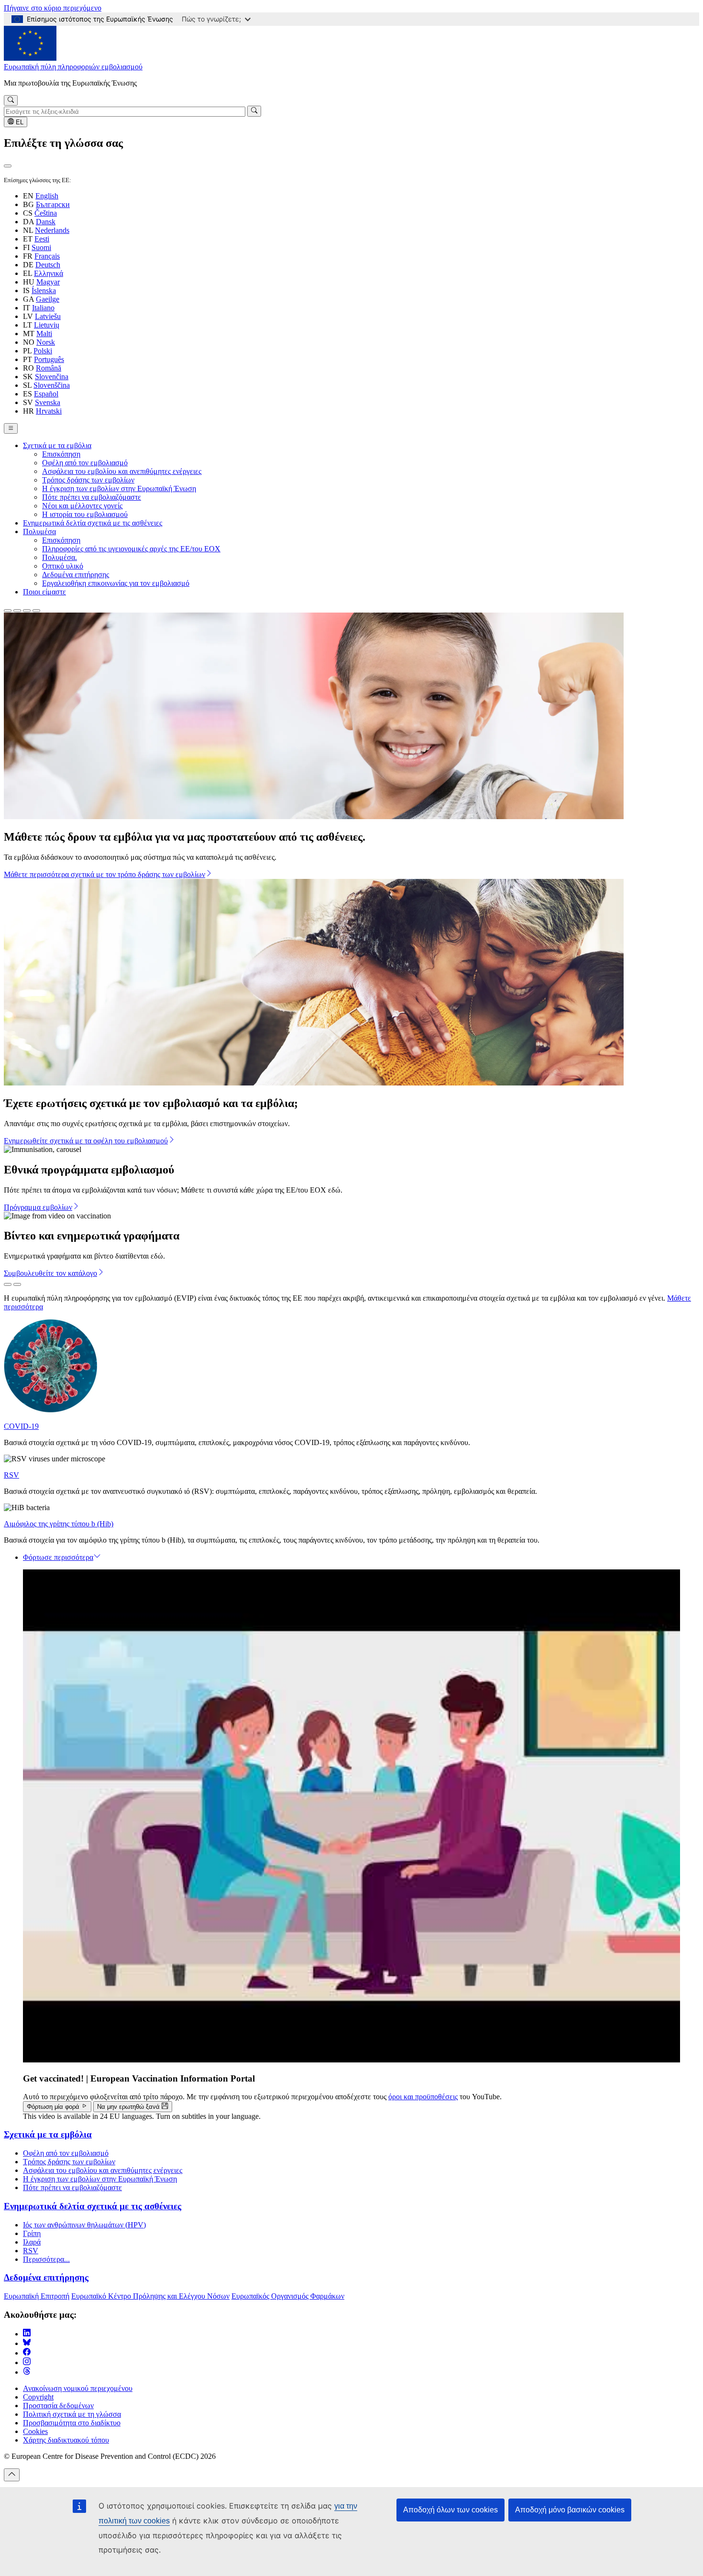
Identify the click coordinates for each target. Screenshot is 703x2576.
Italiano (43, 308)
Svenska (48, 402)
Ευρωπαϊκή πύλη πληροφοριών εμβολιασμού (73, 67)
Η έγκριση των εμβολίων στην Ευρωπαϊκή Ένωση (119, 488)
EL (19, 122)
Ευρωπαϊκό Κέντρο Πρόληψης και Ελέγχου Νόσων (150, 2296)
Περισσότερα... (46, 2259)
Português (49, 359)
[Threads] (27, 2372)
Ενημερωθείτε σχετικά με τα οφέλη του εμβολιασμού (86, 1141)
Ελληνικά (49, 273)
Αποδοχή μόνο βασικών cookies (570, 2510)
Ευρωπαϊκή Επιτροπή (37, 2296)
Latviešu (48, 316)
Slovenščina (52, 385)
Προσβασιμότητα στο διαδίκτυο (72, 2423)
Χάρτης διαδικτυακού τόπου (66, 2440)
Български (53, 204)
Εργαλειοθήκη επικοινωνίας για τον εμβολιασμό (116, 583)
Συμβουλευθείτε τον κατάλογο (50, 1273)
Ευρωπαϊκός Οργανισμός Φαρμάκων (288, 2296)
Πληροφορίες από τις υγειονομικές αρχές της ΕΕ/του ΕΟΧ (131, 549)
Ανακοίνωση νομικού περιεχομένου (78, 2388)
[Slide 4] (36, 611)
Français (47, 256)
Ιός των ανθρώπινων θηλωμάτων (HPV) (84, 2225)
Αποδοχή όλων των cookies (450, 2510)
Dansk (46, 222)
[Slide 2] (17, 611)
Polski (43, 351)
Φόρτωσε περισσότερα (58, 1557)
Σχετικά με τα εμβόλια (57, 445)
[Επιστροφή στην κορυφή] (12, 2475)
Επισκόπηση (61, 454)
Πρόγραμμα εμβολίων (38, 1207)
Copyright (38, 2397)
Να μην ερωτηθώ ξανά (129, 2107)
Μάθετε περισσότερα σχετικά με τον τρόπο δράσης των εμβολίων (104, 874)
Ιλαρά (32, 2242)
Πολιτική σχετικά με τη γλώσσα (72, 2414)
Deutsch (48, 265)
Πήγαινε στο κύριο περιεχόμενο (53, 8)
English (47, 196)
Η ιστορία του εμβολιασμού (85, 514)
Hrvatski (49, 411)
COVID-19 (21, 1426)
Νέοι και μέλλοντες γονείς (82, 506)
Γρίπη (32, 2233)
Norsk (46, 342)
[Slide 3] (27, 611)
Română (49, 368)
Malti (44, 334)
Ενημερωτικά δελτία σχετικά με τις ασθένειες (93, 523)
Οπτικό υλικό (63, 566)
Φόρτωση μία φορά (54, 2107)
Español (46, 394)
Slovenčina (52, 377)
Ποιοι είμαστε (44, 592)
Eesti (42, 239)
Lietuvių (47, 325)
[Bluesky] (27, 2343)
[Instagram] (27, 2362)
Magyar (48, 282)
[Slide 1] (8, 611)
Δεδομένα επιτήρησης (76, 575)
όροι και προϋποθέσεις (423, 2097)
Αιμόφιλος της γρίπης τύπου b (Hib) (59, 1524)
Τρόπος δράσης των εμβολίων (88, 480)
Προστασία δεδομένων (58, 2406)
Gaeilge (48, 299)
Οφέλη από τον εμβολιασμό (85, 463)
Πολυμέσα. (60, 557)
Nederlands (52, 230)
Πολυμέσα (39, 532)
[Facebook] (27, 2353)
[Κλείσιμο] (8, 166)
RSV (11, 1475)
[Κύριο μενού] (11, 428)
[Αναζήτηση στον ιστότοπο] (11, 100)
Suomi (41, 247)
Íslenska (44, 290)
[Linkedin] (27, 2334)
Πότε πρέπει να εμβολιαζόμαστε (92, 497)
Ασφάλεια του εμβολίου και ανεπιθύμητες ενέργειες (122, 471)
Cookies (35, 2431)
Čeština (46, 213)
